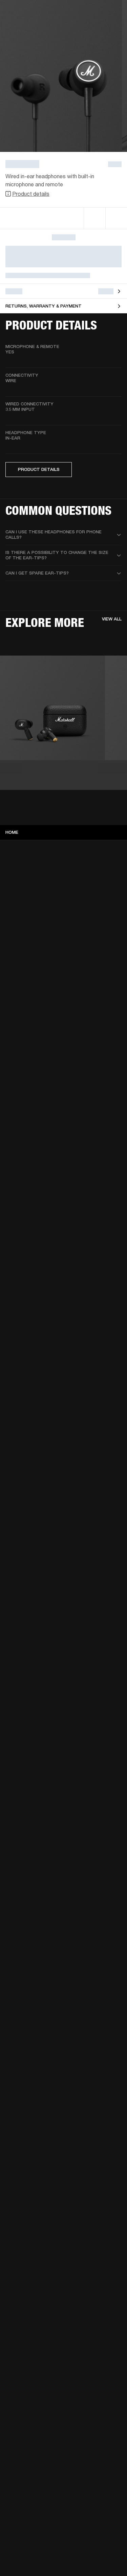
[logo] (27, 27)
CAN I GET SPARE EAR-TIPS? (37, 573)
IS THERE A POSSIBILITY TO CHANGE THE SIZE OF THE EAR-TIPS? (57, 555)
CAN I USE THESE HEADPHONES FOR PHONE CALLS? (54, 535)
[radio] (95, 218)
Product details (31, 194)
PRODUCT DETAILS (39, 469)
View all (112, 619)
